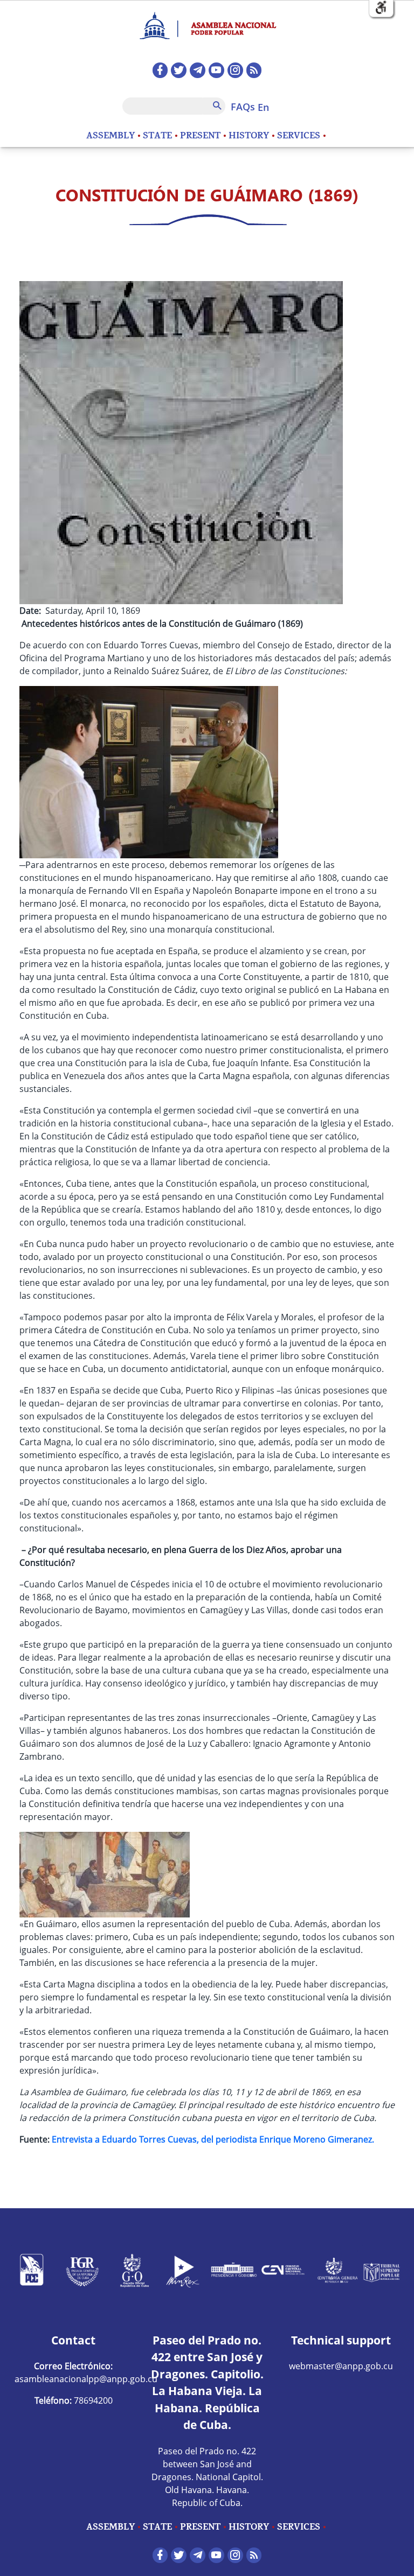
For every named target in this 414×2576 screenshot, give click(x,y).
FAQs (243, 107)
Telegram (198, 70)
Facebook (160, 70)
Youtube (216, 70)
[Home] (207, 21)
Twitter (179, 70)
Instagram (235, 70)
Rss (254, 70)
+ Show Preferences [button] (381, 8)
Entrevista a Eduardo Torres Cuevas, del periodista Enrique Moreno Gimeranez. (214, 2139)
